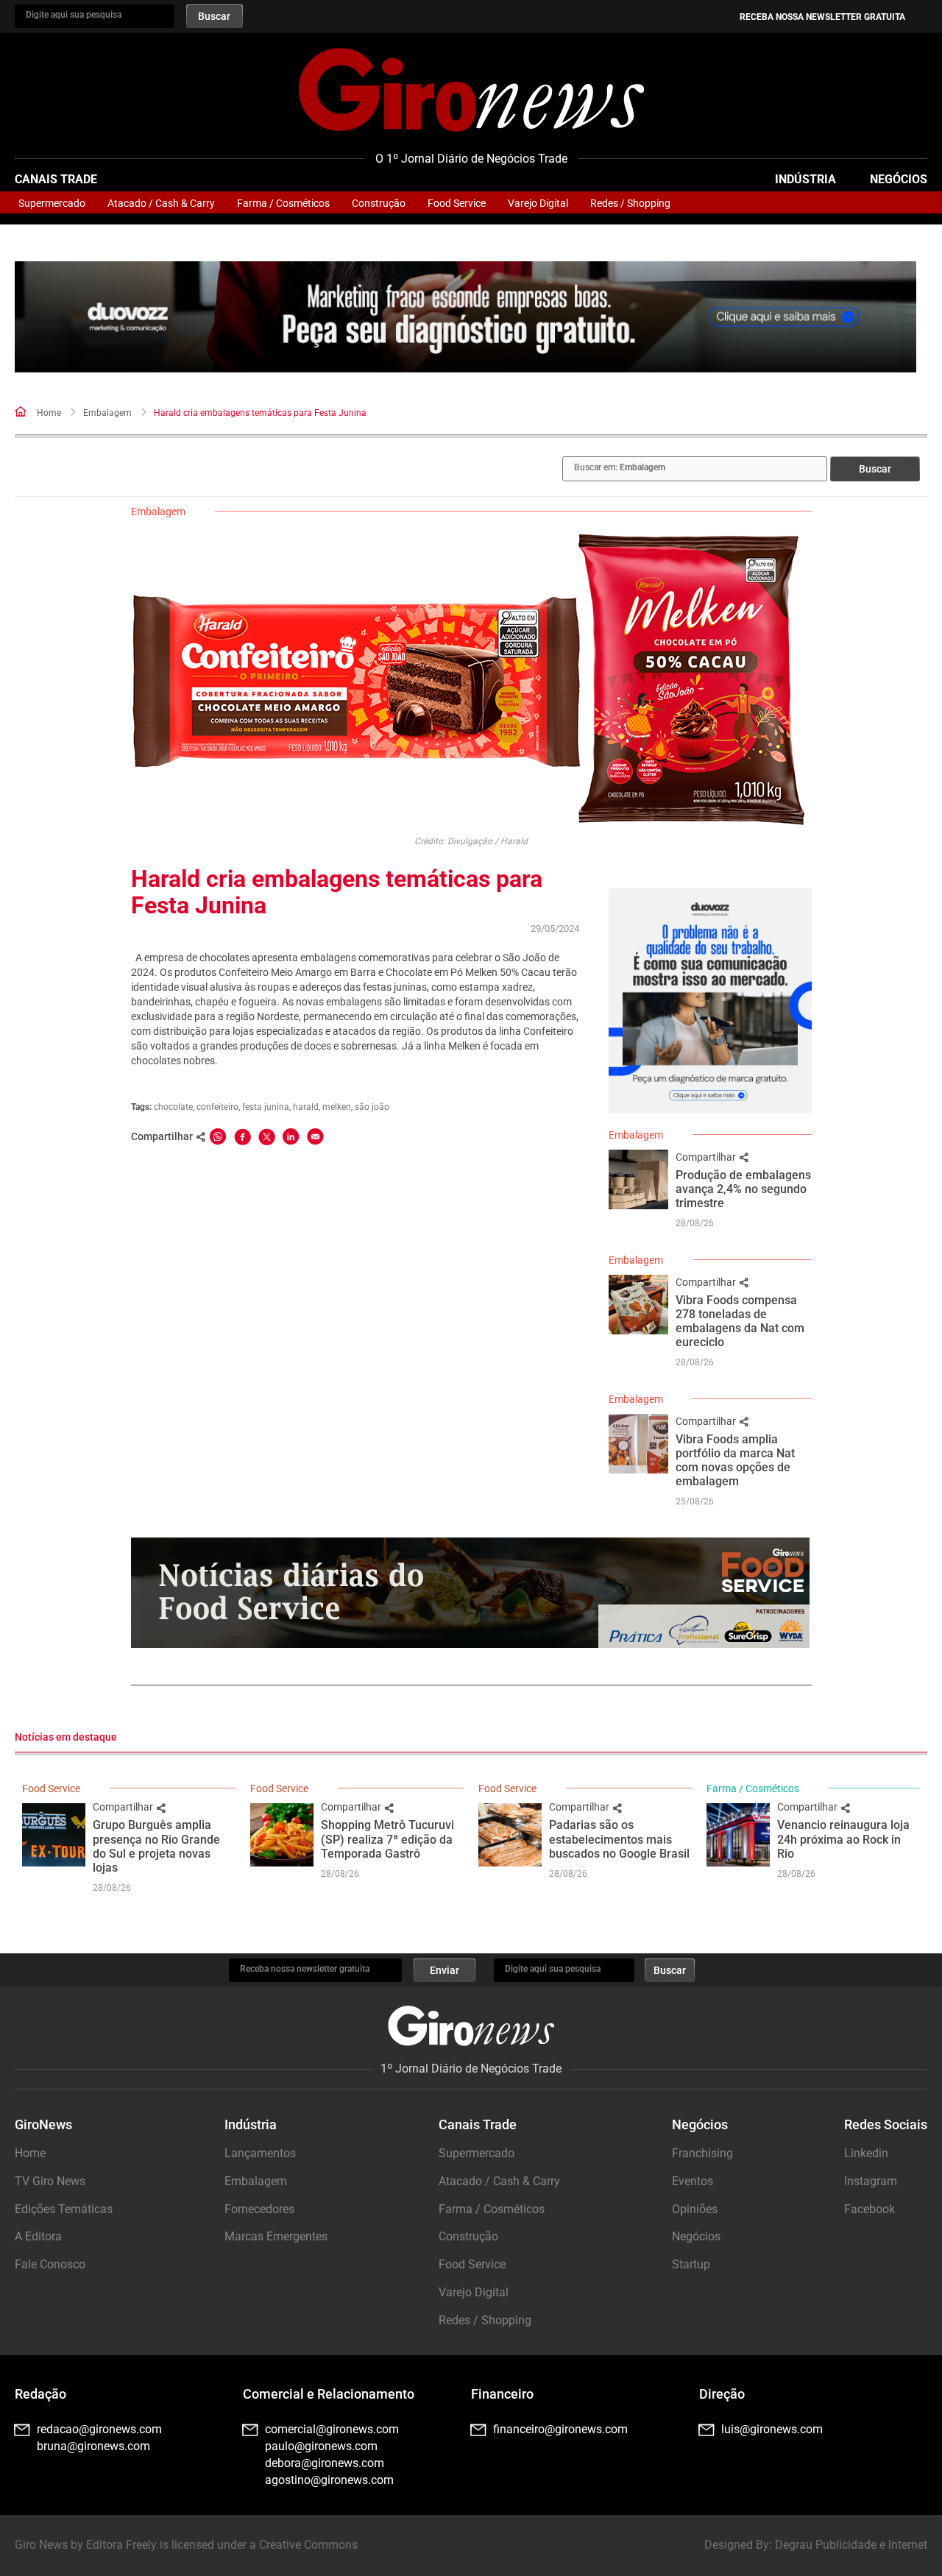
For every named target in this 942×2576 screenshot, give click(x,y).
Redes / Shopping (630, 203)
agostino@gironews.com (329, 2480)
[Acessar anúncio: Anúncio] (465, 317)
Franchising (702, 2153)
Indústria (805, 179)
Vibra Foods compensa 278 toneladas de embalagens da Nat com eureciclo (740, 1321)
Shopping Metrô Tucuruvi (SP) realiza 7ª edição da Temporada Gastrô (387, 1839)
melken (337, 1107)
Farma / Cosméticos (283, 203)
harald (306, 1107)
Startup (691, 2264)
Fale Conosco (50, 2264)
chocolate (173, 1107)
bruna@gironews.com (93, 2446)
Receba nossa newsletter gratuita (822, 17)
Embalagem (107, 413)
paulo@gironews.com (321, 2446)
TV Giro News (50, 2181)
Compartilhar (707, 1157)
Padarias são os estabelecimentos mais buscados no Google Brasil (619, 1839)
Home (49, 413)
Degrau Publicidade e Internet (851, 2545)
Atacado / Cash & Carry (161, 203)
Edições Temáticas (64, 2209)
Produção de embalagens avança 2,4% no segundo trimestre (743, 1189)
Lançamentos (260, 2153)
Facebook (870, 2209)
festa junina (266, 1107)
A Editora (38, 2236)
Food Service (457, 203)
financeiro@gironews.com (560, 2429)
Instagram (871, 2181)
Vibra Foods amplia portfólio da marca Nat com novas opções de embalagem (735, 1461)
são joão (372, 1107)
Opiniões (695, 2209)
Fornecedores (259, 2209)
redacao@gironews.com (99, 2429)
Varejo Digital (538, 203)
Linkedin (866, 2153)
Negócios (899, 179)
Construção (379, 203)
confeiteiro (217, 1107)
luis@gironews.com (772, 2429)
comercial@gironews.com (332, 2429)
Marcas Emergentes (276, 2236)
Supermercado (52, 203)
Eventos (693, 2181)
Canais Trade (56, 179)
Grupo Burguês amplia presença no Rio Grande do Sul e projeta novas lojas (156, 1846)
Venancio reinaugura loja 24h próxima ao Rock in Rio (843, 1839)
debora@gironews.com (325, 2463)
